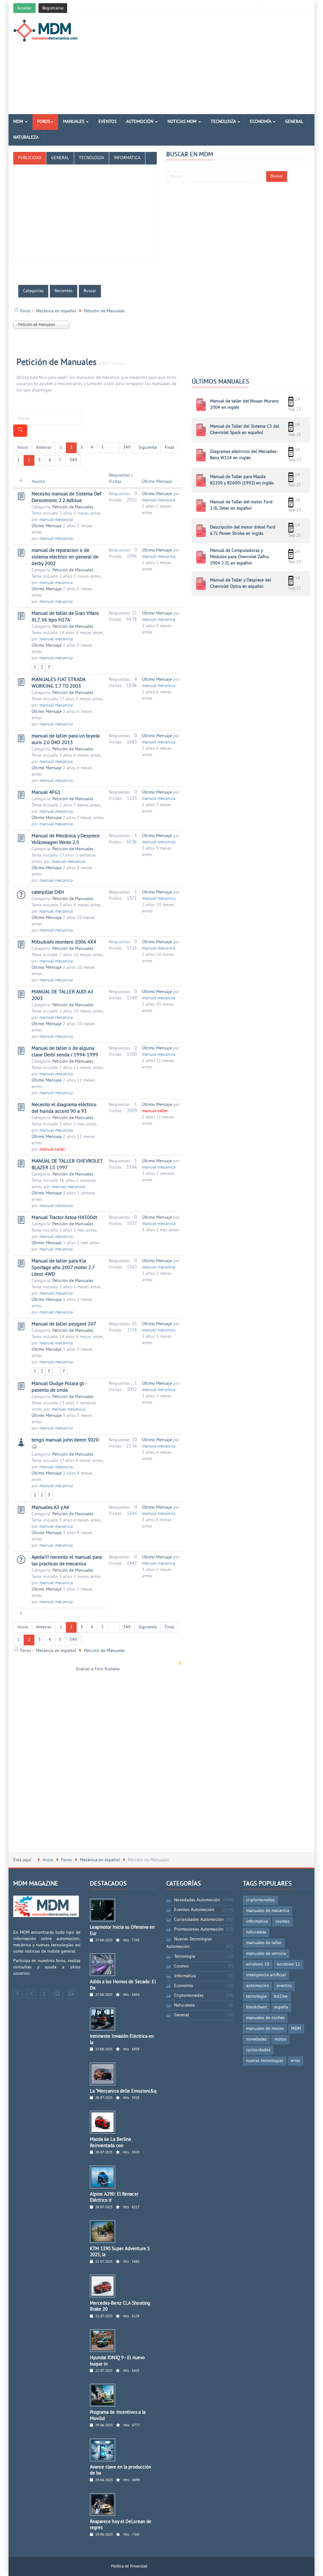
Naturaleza (26, 138)
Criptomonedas (189, 1996)
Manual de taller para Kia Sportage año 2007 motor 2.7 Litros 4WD (63, 1268)
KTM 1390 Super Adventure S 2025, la (120, 2252)
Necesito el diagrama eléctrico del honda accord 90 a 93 (64, 1108)
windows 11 (289, 1964)
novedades (256, 2039)
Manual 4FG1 (46, 793)
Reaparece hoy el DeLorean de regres (121, 2525)
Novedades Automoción (197, 1900)
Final (169, 448)
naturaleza (256, 1932)
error (296, 2061)
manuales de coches (265, 2018)
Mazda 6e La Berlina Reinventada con (111, 2143)
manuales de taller (264, 1943)
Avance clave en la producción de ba (121, 2471)
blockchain (256, 2007)
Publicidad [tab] (30, 158)
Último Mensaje (47, 526)
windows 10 (258, 1964)
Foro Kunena (107, 1669)
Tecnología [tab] (91, 158)
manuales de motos (265, 2029)
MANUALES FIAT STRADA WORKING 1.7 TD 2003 (58, 683)
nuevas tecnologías (265, 2061)
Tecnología (224, 122)
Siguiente (148, 448)
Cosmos (182, 1966)
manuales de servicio (266, 1954)
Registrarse (53, 8)
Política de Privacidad (129, 2567)
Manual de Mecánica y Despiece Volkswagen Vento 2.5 (66, 839)
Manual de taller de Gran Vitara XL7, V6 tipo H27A (65, 617)
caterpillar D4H (48, 892)
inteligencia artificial (266, 1975)
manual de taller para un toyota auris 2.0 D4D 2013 (66, 739)
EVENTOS (107, 122)
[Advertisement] (212, 64)
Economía (261, 122)
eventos (284, 1986)
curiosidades (258, 2050)
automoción (258, 1986)
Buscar (277, 176)
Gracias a (85, 1669)
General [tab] (60, 158)
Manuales (74, 122)
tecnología (256, 1997)
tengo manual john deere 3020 (65, 1440)
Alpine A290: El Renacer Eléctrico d (114, 2198)
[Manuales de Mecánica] (47, 31)
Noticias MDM (183, 122)
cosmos (282, 1922)
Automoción (140, 122)
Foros (44, 122)
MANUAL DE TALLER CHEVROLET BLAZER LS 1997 (67, 1165)
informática (257, 1922)
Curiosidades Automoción (199, 1920)
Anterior (44, 448)
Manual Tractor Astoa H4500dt (64, 1218)
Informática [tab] (127, 158)
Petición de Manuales (56, 363)
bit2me (281, 1997)
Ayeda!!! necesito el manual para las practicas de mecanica (67, 1561)
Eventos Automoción (194, 1910)
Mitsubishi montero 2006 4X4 (64, 942)
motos (280, 2039)
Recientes (64, 291)
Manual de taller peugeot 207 (64, 1324)
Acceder (24, 8)
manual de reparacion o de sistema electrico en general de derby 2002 (65, 557)
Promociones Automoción (199, 1929)
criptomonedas (260, 1900)
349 (127, 448)
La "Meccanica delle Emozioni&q (123, 2091)
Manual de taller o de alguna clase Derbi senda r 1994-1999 (65, 1052)
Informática (185, 1976)
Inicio (23, 448)
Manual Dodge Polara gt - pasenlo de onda (59, 1387)
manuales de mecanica (268, 1911)
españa (281, 2007)
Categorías (33, 291)
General (294, 122)
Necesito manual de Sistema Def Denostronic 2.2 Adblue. (66, 497)
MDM (19, 122)
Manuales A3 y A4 (50, 1508)
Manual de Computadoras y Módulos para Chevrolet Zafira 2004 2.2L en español (239, 557)
